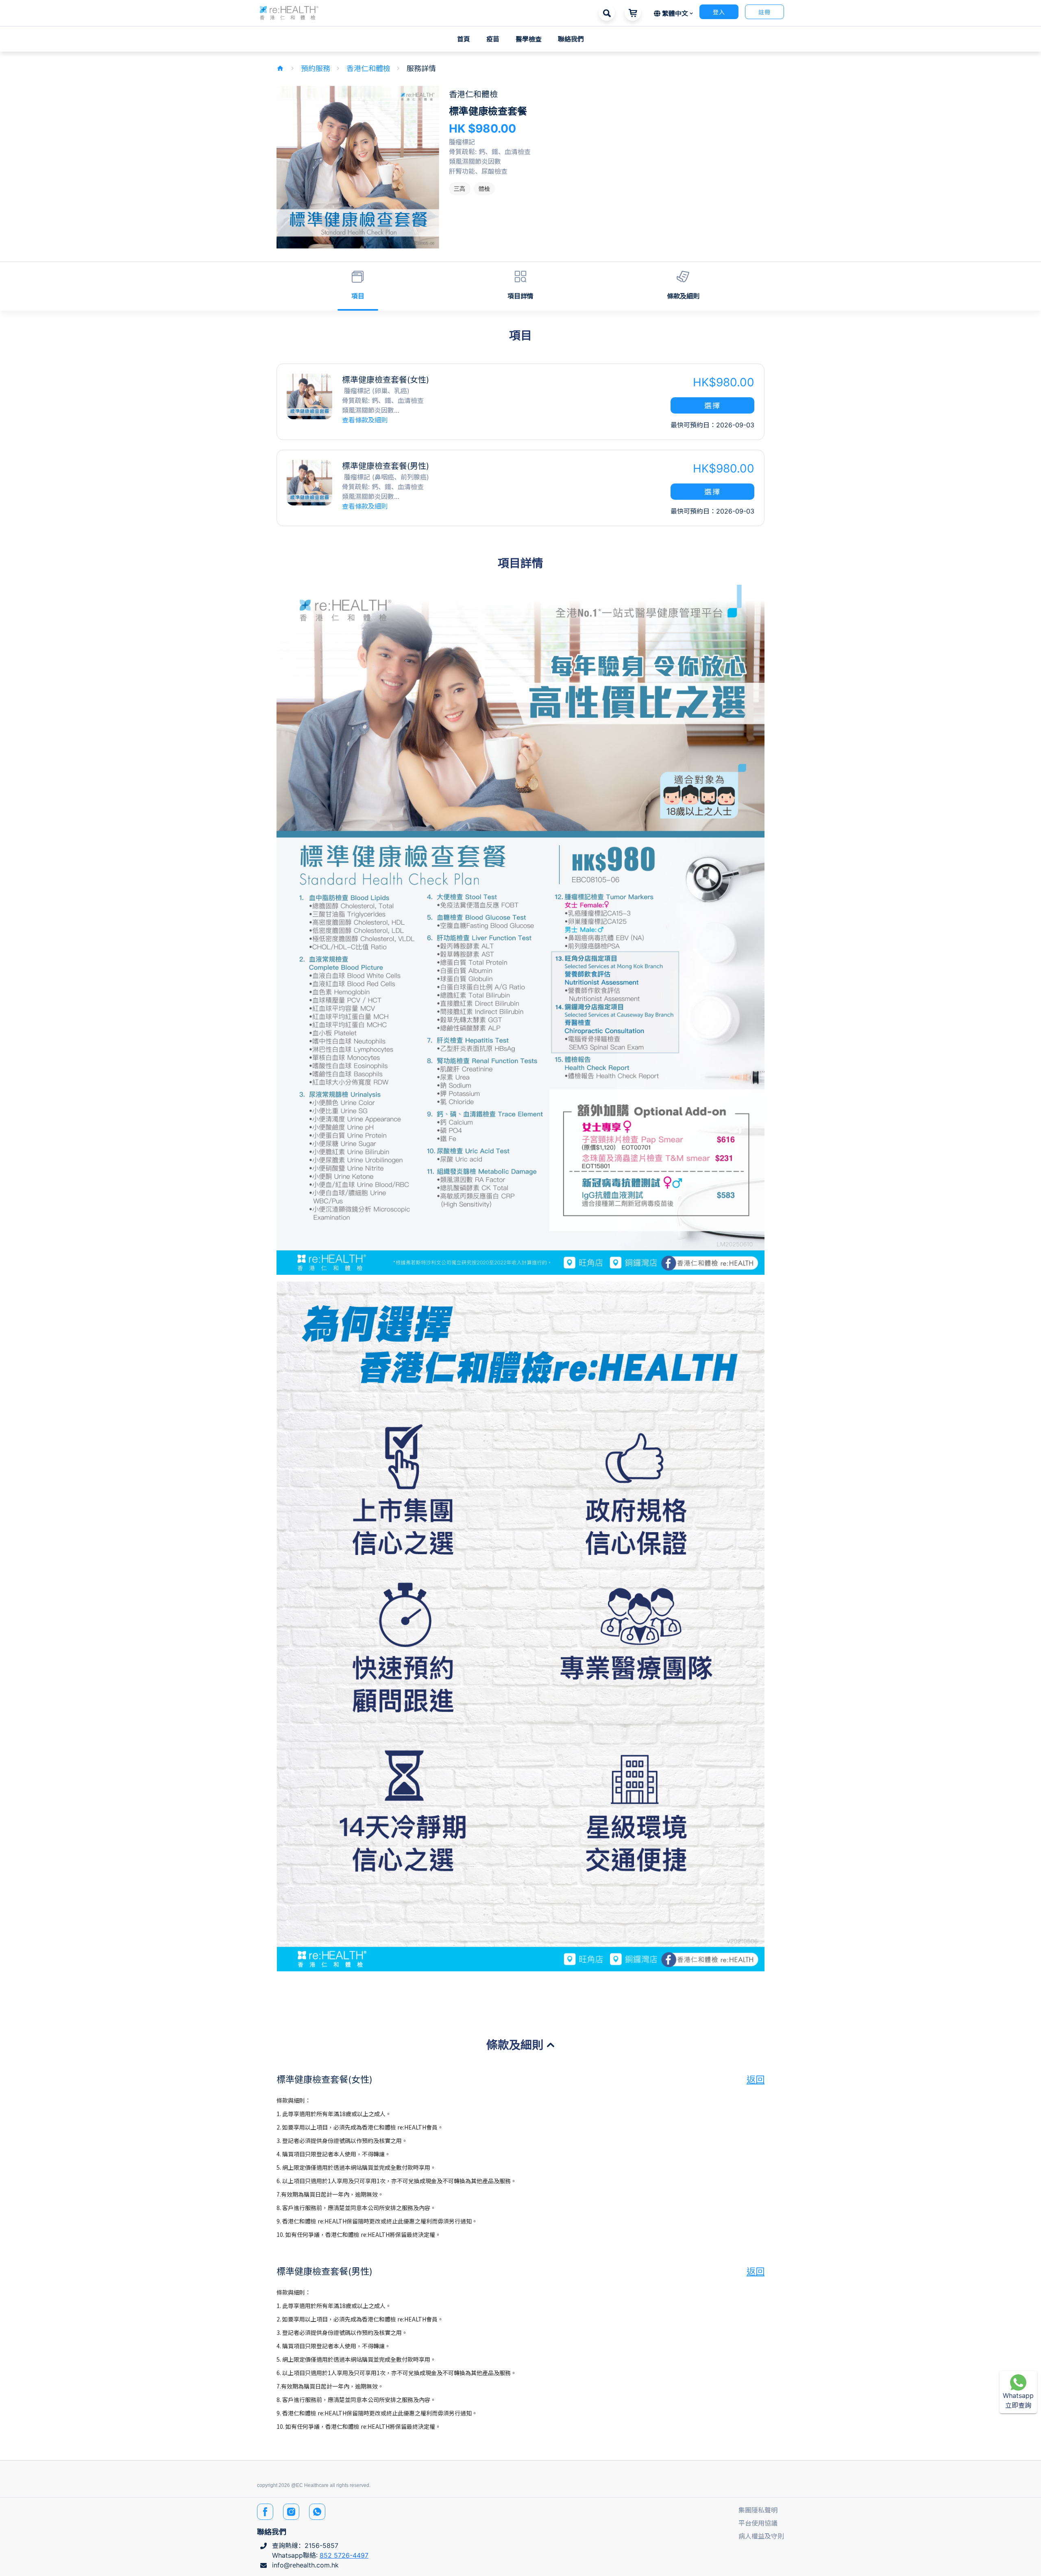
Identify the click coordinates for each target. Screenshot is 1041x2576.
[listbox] (607, 189)
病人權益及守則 (761, 2536)
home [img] (280, 68)
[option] (460, 189)
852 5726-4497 (344, 2555)
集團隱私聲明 (758, 2510)
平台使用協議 (758, 2523)
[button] (289, 12)
